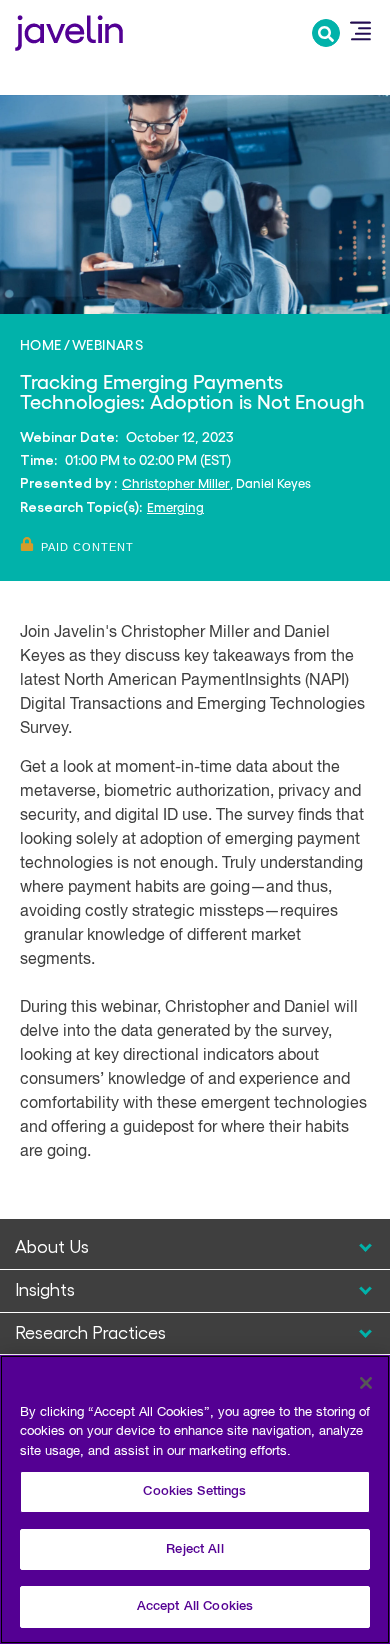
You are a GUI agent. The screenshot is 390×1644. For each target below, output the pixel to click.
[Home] (69, 30)
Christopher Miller (176, 482)
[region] (195, 1499)
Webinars (107, 344)
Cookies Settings (194, 1491)
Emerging (175, 506)
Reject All (194, 1549)
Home (41, 344)
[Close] (366, 1383)
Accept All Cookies (195, 1606)
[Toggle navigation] (360, 31)
